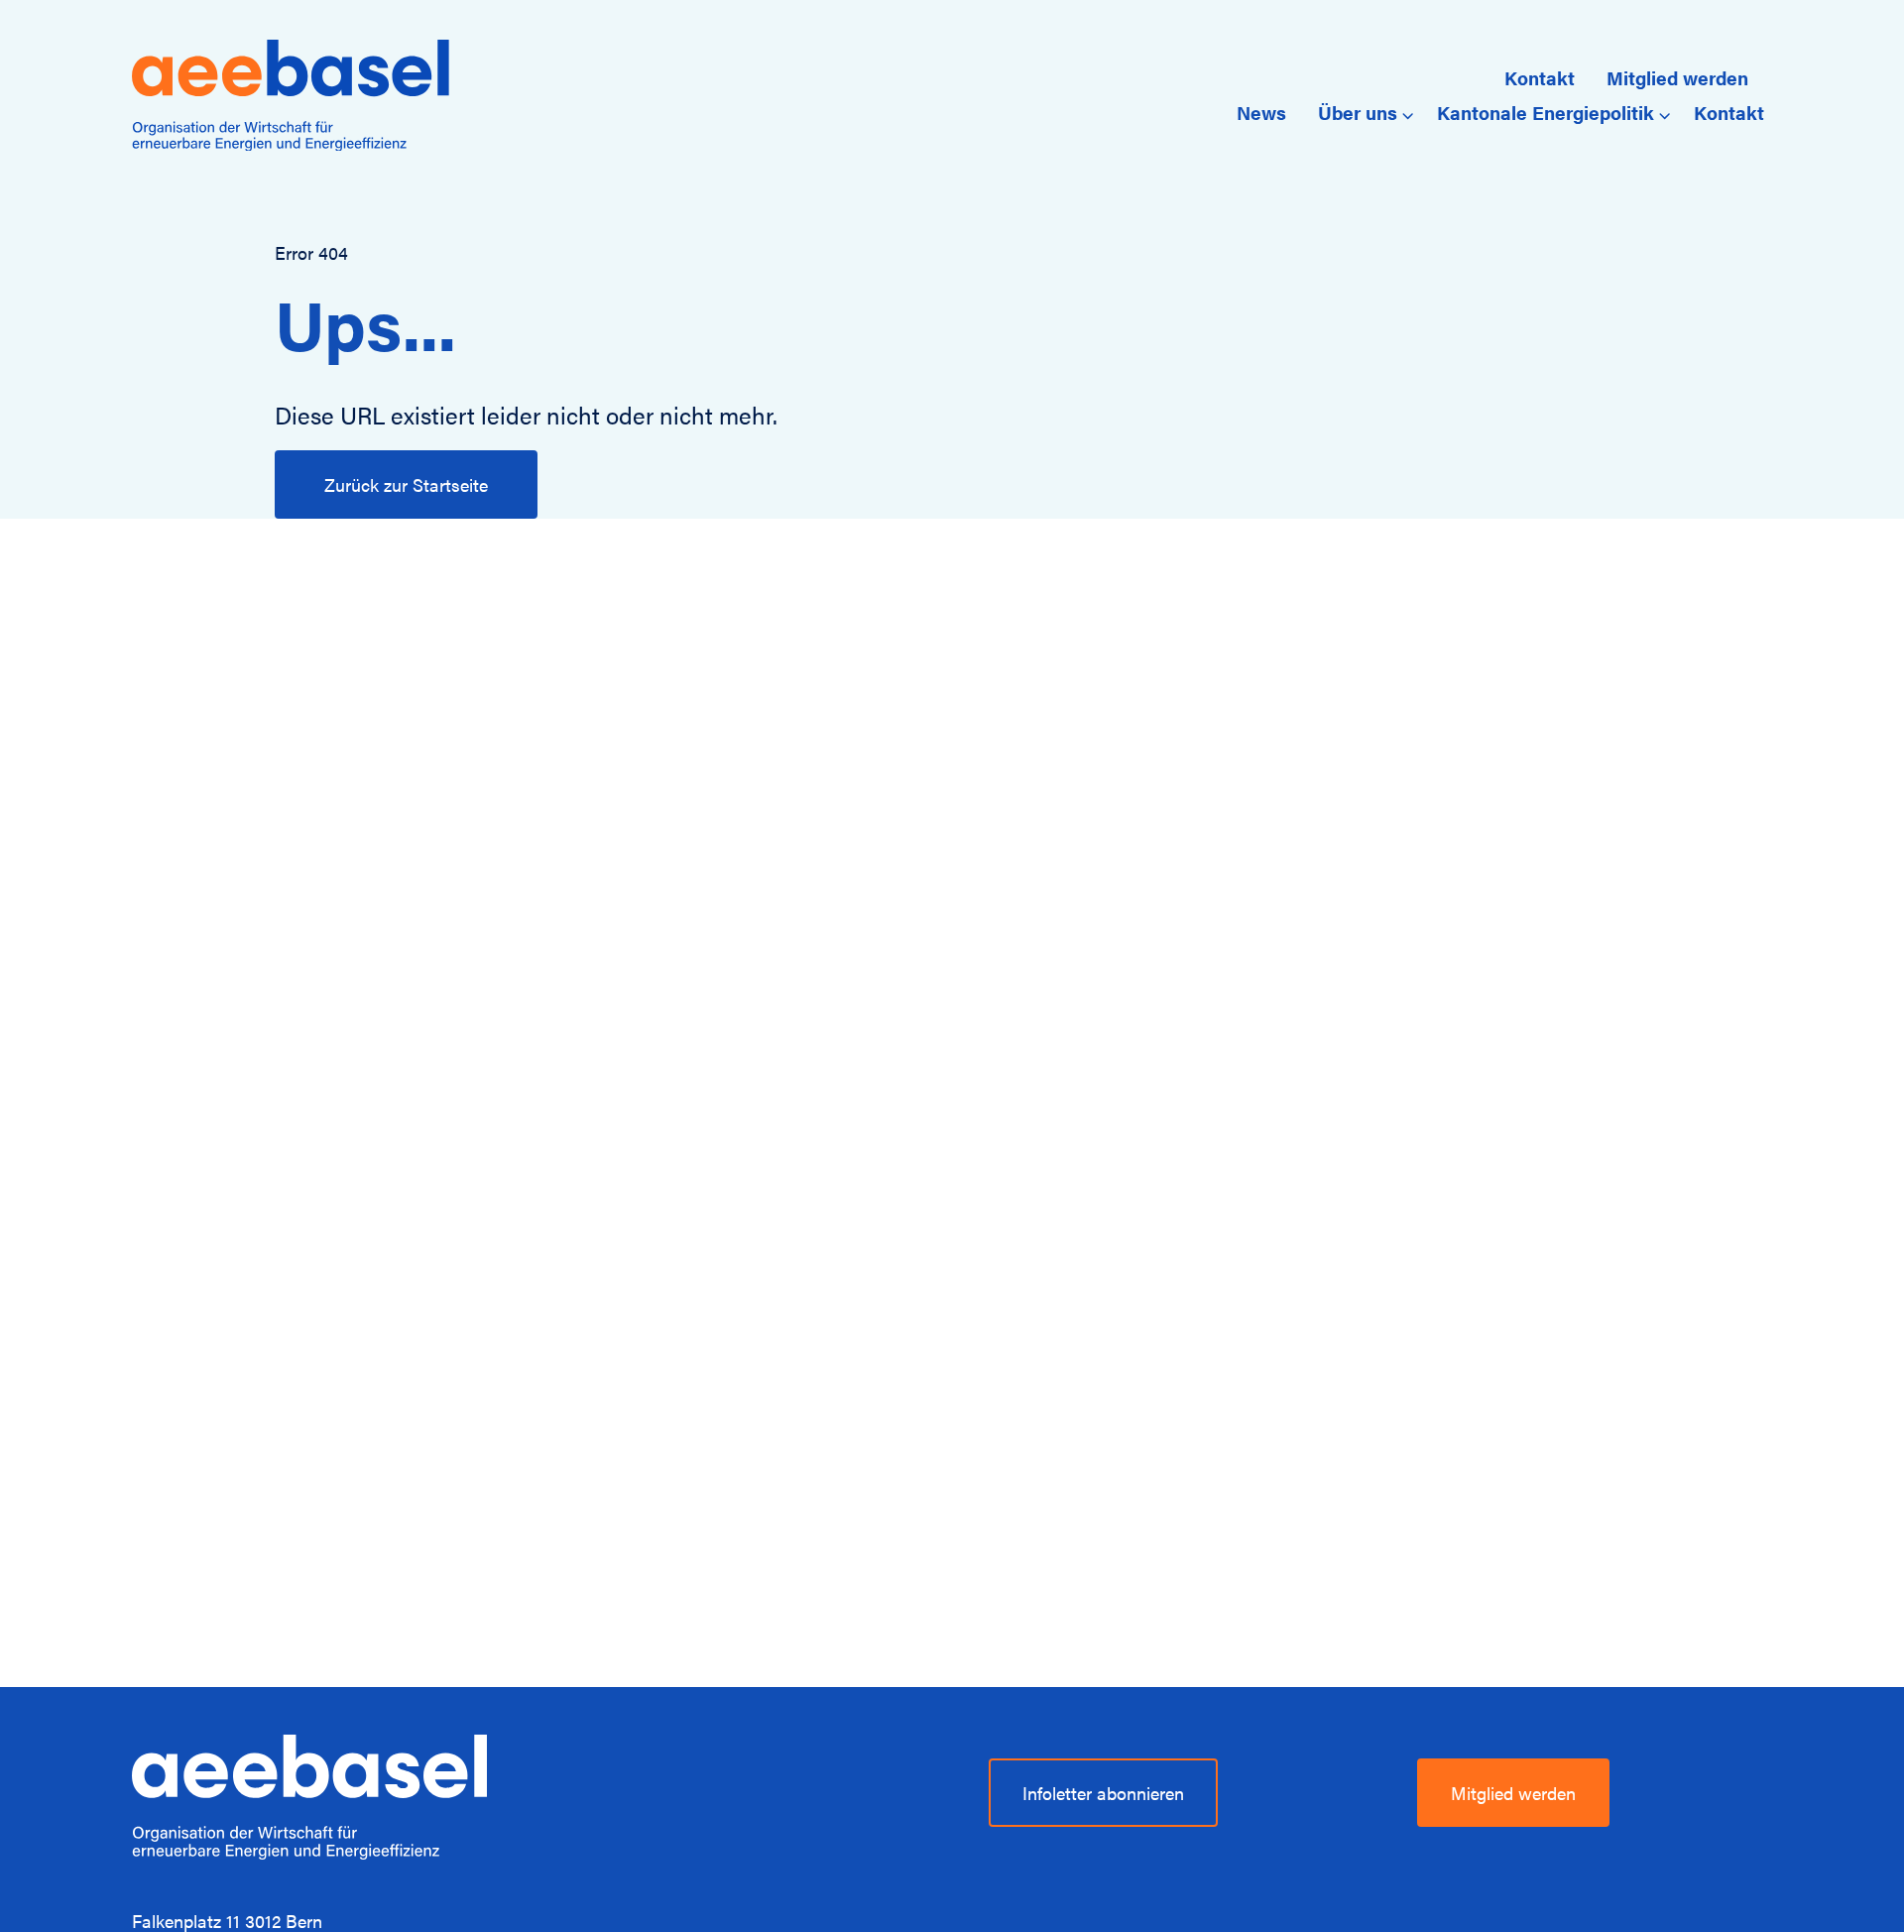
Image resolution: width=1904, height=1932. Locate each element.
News (1261, 112)
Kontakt (1540, 77)
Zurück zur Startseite (406, 484)
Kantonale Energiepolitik (1546, 112)
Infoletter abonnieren (1103, 1793)
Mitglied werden (1677, 77)
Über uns (1358, 112)
